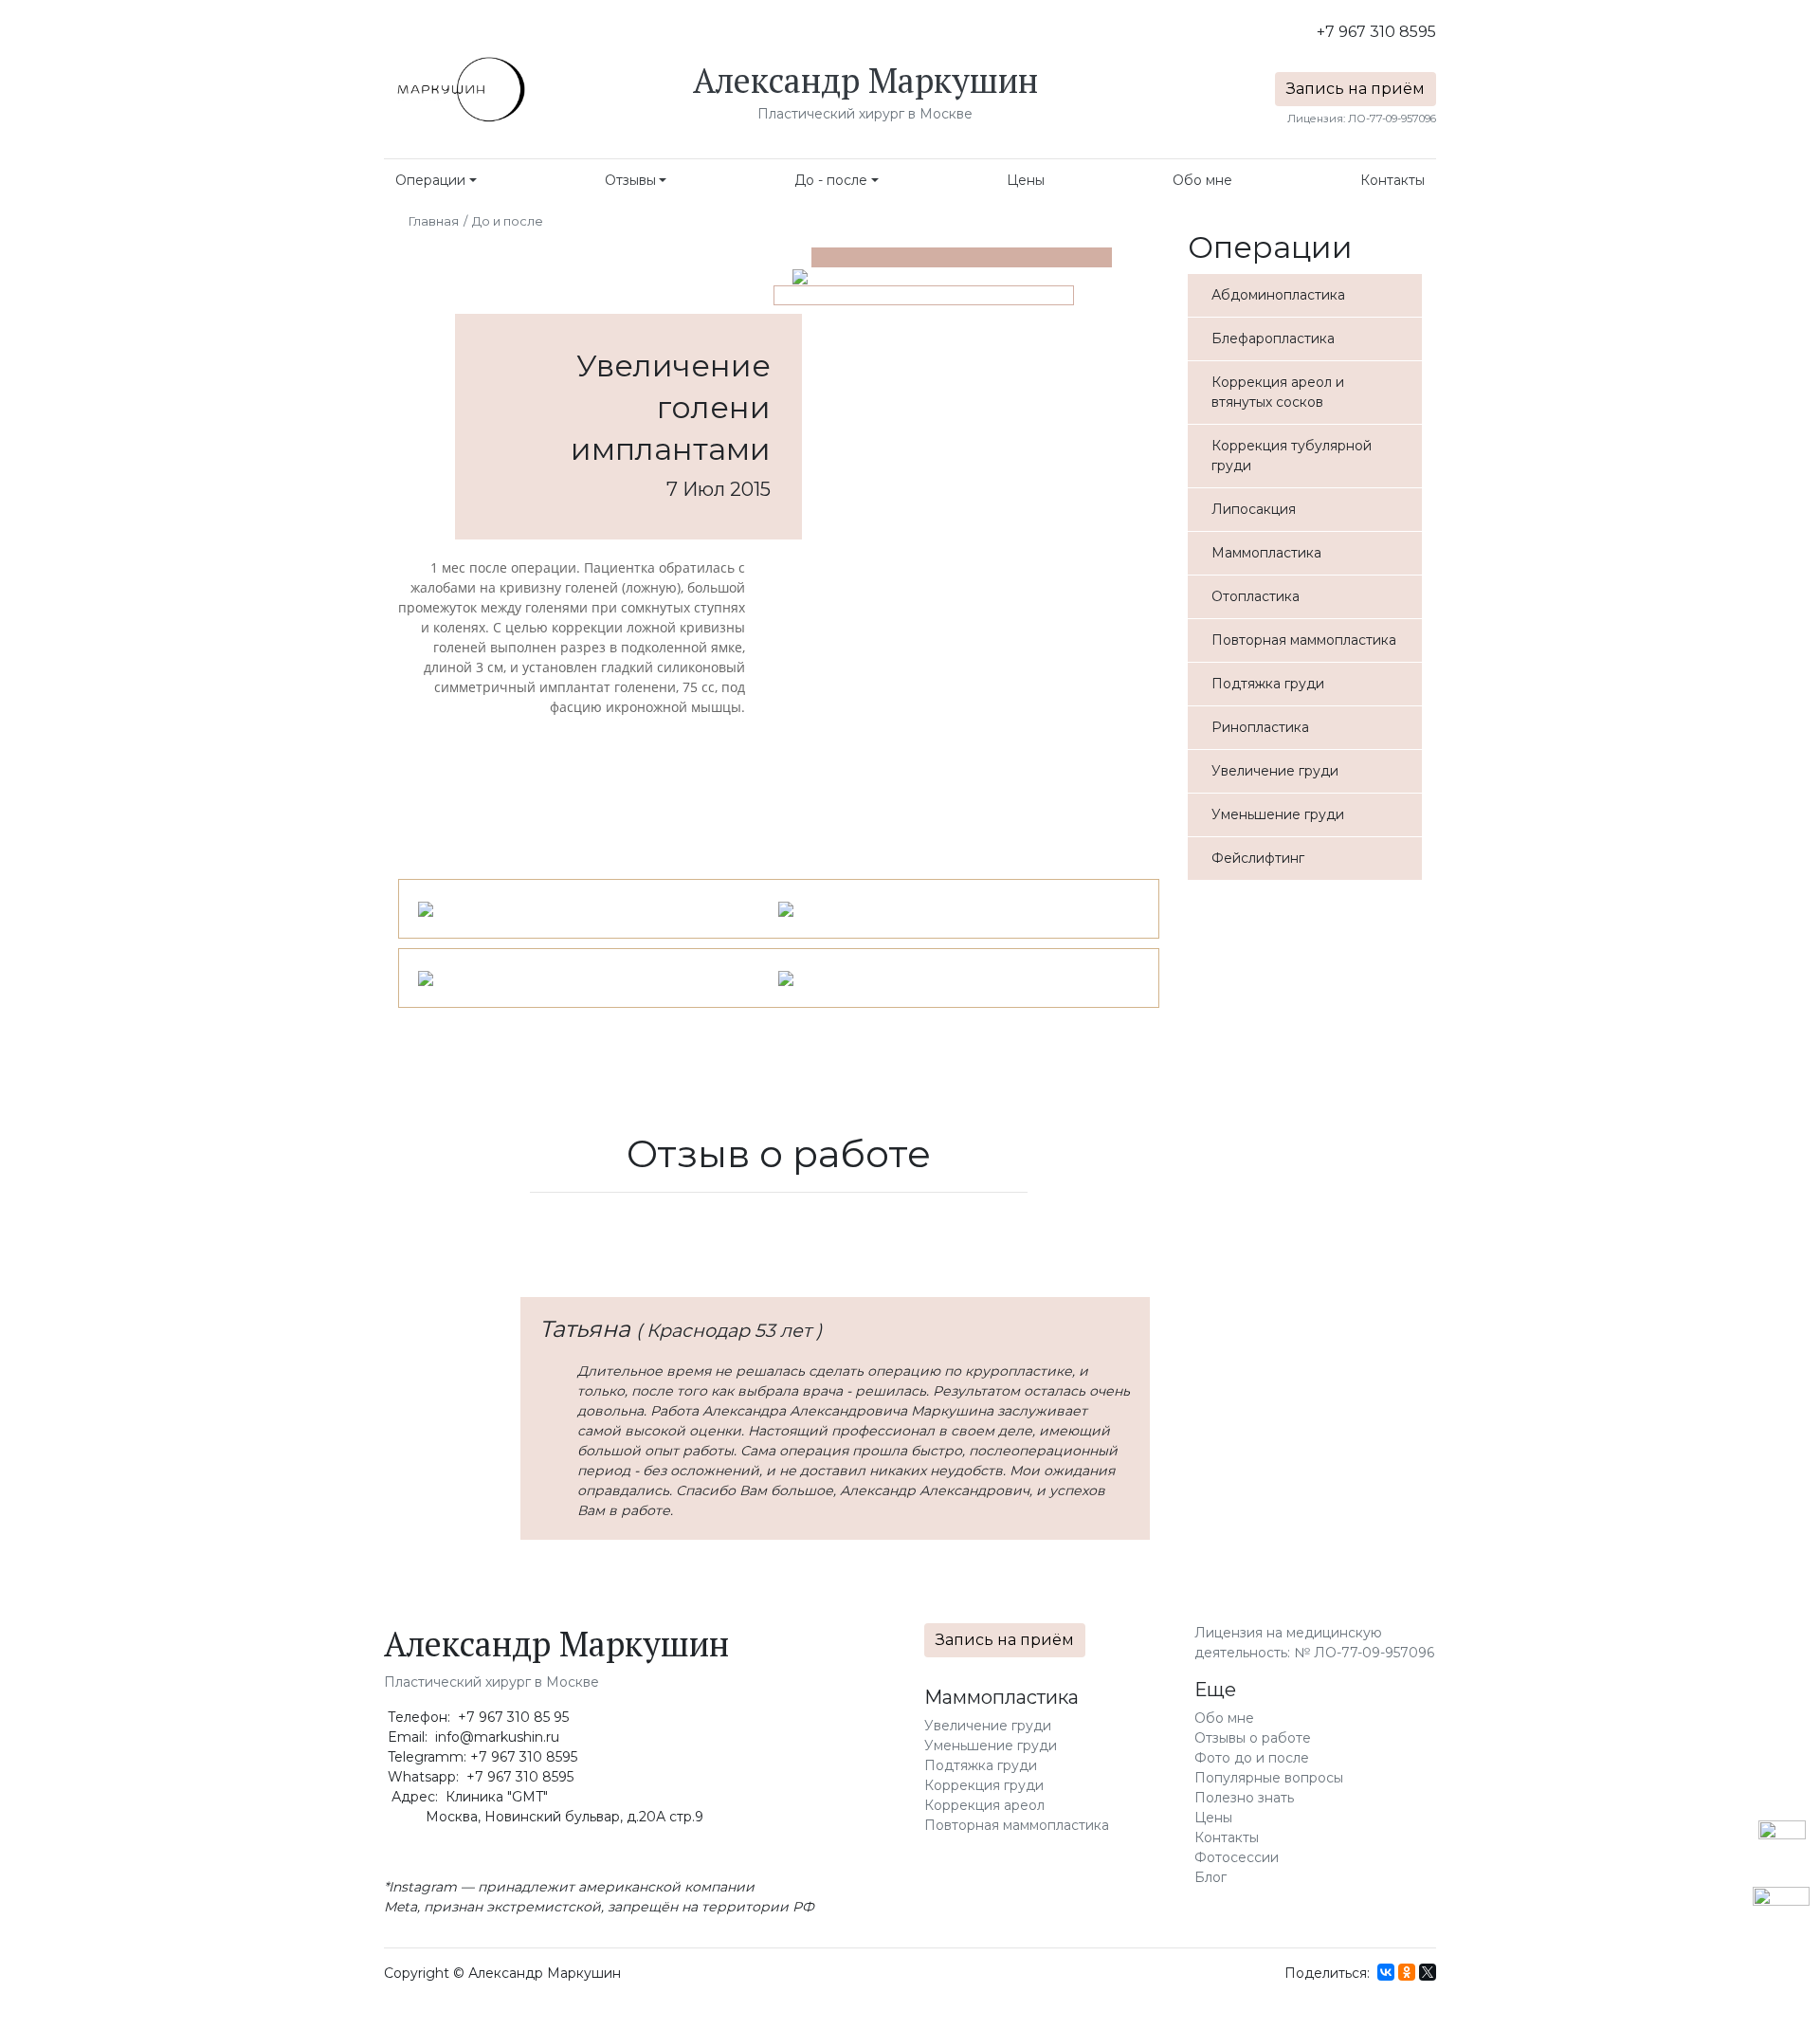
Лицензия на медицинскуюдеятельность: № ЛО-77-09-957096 (1314, 1643)
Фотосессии (1237, 1857)
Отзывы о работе (1253, 1738)
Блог (1210, 1877)
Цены (1026, 180)
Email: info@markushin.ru (472, 1737)
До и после (508, 221)
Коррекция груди (984, 1785)
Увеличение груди (988, 1726)
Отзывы (630, 180)
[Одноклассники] (1407, 1972)
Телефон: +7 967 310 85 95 (476, 1717)
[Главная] (460, 90)
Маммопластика (1001, 1697)
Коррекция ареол (984, 1805)
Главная (434, 221)
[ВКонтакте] (1386, 1972)
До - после (831, 180)
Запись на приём (1356, 89)
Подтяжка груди (981, 1765)
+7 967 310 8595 (1376, 32)
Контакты (1392, 180)
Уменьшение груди (991, 1746)
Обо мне (1202, 180)
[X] (1428, 1972)
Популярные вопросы (1269, 1778)
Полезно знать (1244, 1798)
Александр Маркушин (865, 80)
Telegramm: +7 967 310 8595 (481, 1757)
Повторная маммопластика (1017, 1825)
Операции (430, 180)
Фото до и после (1252, 1758)
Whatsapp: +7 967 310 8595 (479, 1777)
